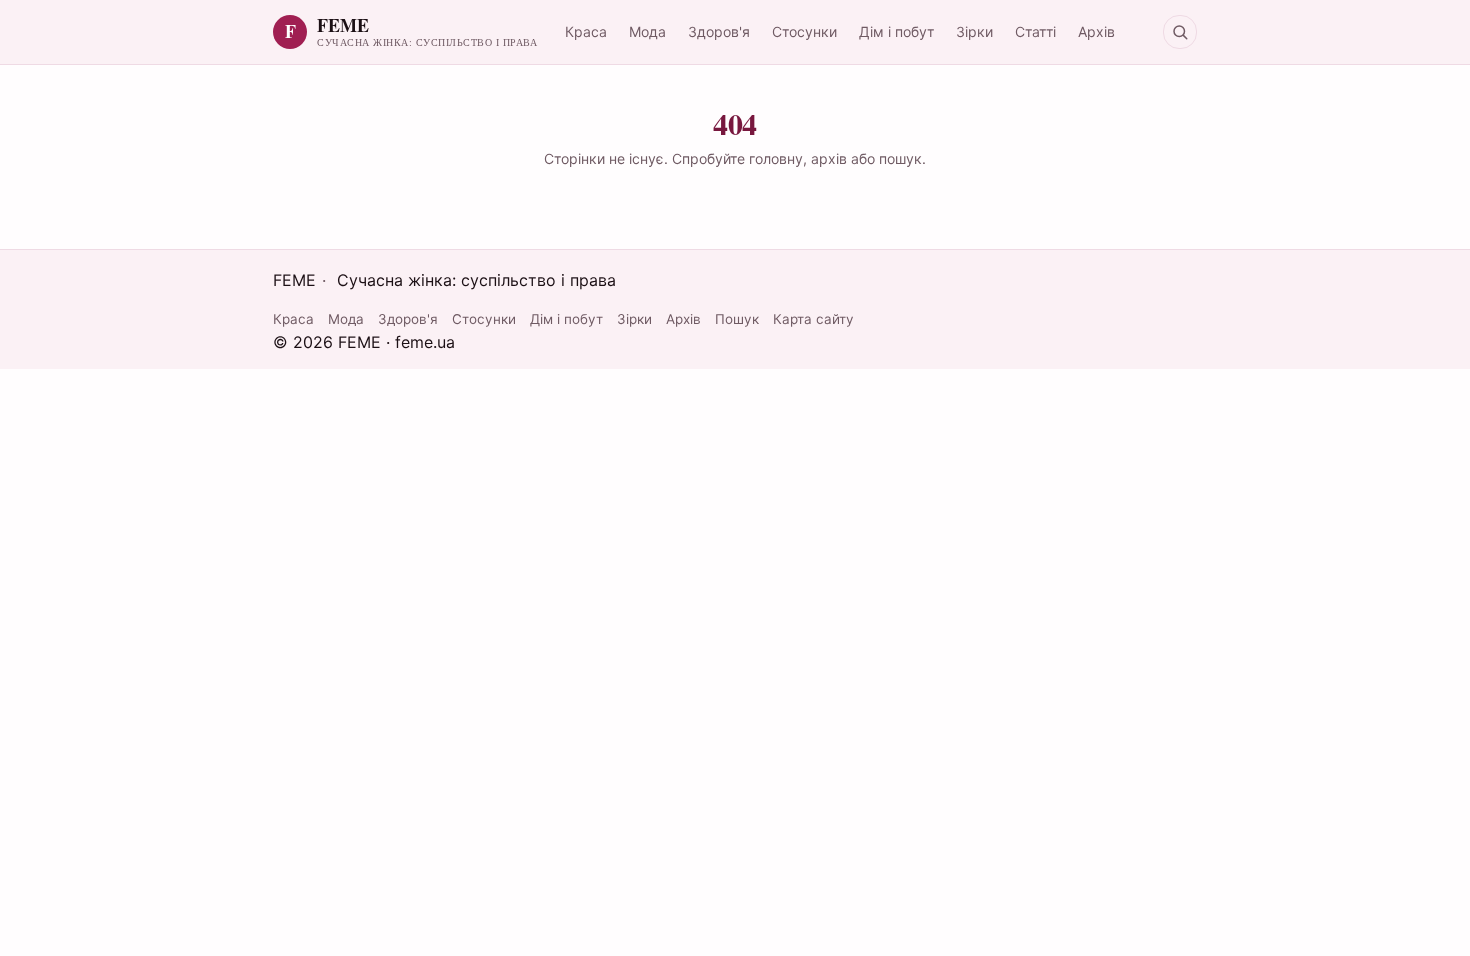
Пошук (737, 319)
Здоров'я (719, 31)
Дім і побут (896, 31)
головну (776, 158)
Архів (1096, 31)
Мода (647, 31)
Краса (586, 31)
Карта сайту (813, 319)
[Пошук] (1180, 32)
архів (829, 158)
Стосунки (804, 31)
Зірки (974, 31)
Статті (1035, 31)
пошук (900, 158)
